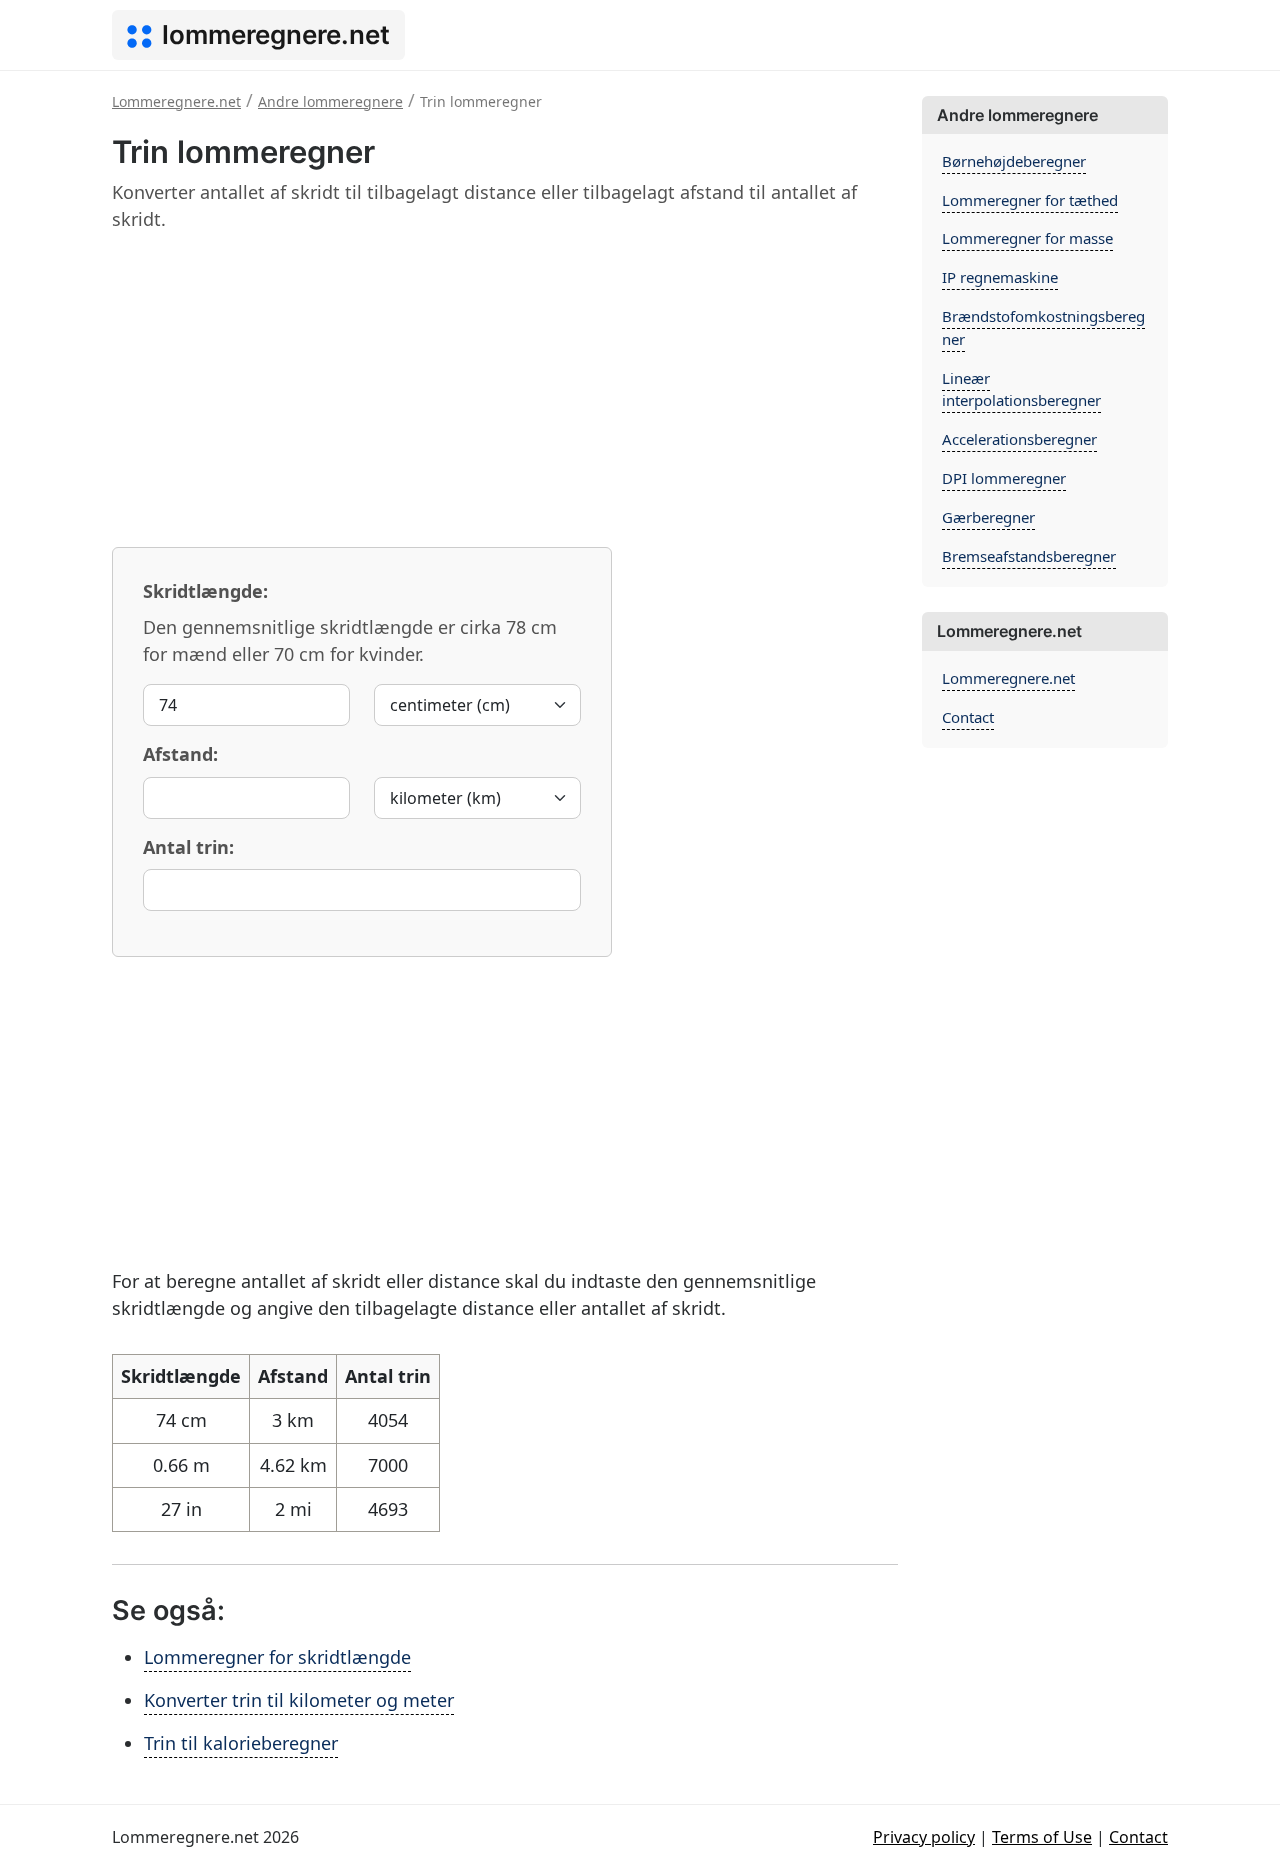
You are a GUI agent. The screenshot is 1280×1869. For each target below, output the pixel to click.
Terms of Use (1042, 1837)
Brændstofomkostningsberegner (1043, 327)
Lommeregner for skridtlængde (277, 1657)
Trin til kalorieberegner (241, 1743)
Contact (968, 717)
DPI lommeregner (1004, 478)
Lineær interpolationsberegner (1021, 389)
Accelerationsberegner (1019, 439)
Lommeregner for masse (1027, 238)
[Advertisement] (505, 389)
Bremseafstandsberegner (1029, 556)
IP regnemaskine (1000, 277)
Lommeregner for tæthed (1030, 200)
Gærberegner (988, 517)
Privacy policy (924, 1837)
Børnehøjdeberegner (1014, 161)
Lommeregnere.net (1008, 678)
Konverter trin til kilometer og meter (299, 1700)
